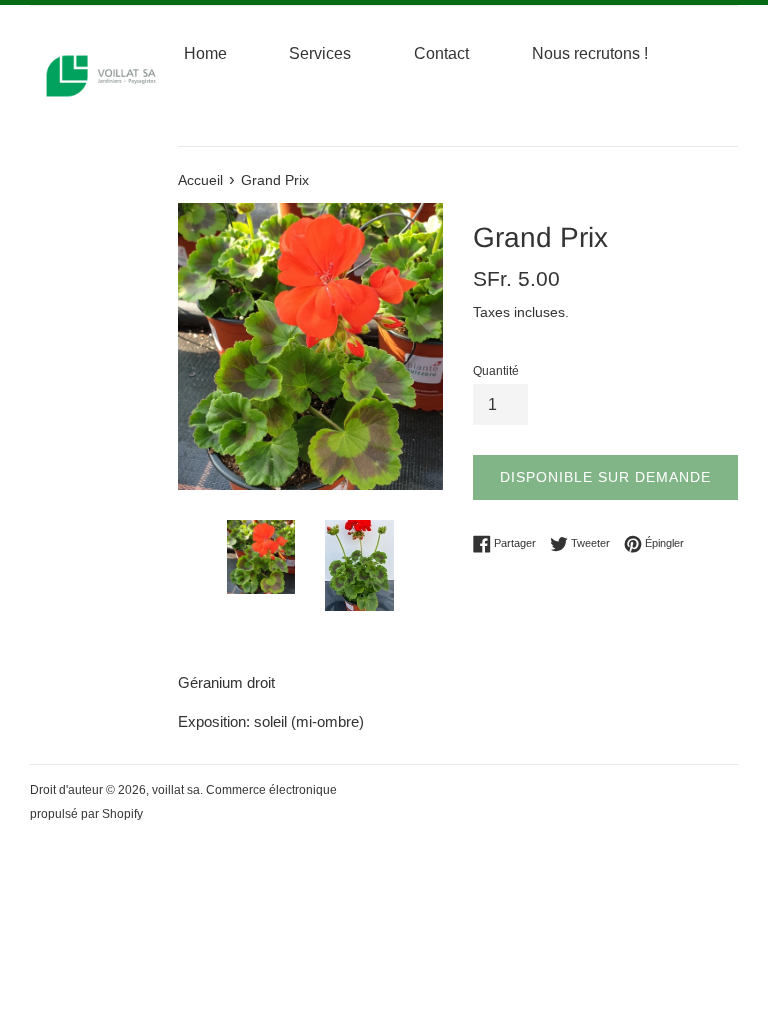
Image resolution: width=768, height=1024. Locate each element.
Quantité (496, 371)
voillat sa (176, 790)
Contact (441, 53)
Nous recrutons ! (590, 53)
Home (205, 53)
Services (320, 53)
